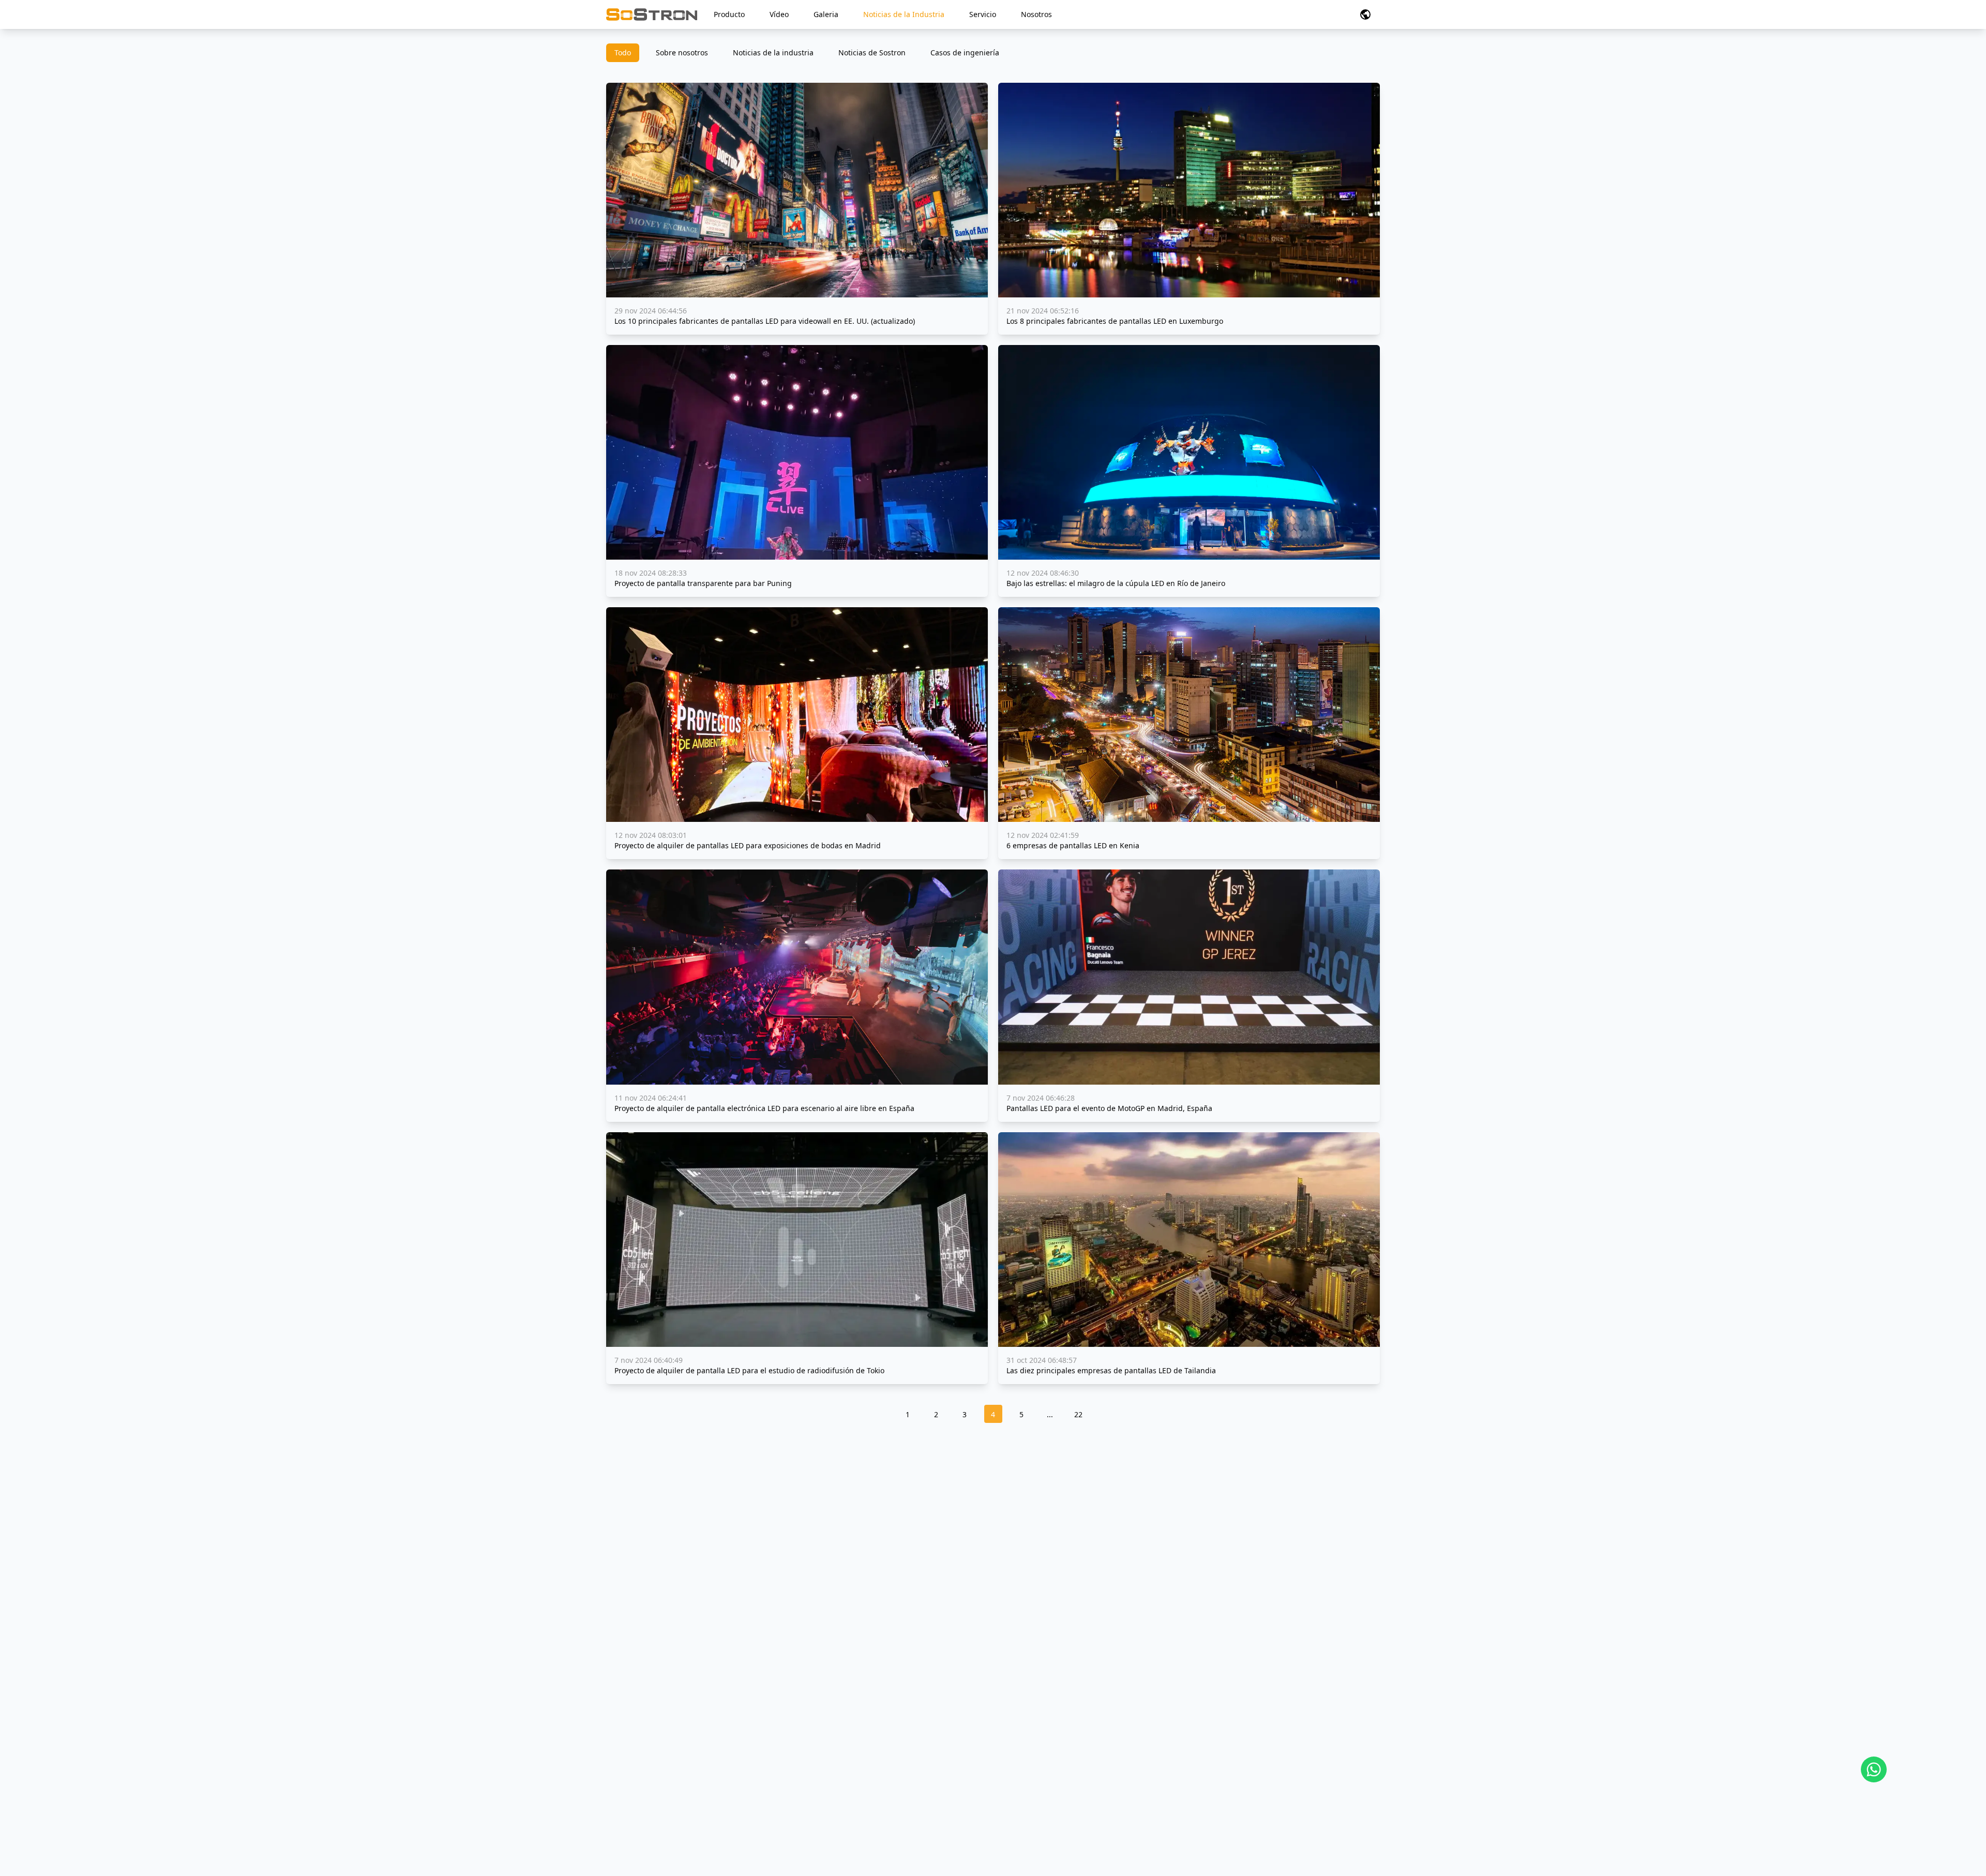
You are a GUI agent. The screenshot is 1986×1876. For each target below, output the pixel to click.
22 (1078, 1414)
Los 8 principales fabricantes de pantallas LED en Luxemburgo (1115, 321)
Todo (623, 52)
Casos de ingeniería (965, 52)
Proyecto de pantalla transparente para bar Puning (703, 583)
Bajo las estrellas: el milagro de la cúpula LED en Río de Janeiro (1116, 583)
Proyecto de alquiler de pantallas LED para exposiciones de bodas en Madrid (748, 845)
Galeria (826, 14)
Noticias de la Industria (904, 14)
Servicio (983, 14)
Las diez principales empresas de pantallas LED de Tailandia (1111, 1370)
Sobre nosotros (682, 52)
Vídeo (779, 14)
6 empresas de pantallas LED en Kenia (1073, 845)
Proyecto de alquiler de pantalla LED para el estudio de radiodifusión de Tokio (749, 1370)
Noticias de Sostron (872, 52)
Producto (729, 14)
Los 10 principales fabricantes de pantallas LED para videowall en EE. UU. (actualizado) (765, 321)
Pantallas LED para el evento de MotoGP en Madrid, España (1109, 1108)
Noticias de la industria (773, 52)
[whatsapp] (1874, 1769)
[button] (1365, 14)
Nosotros (1036, 14)
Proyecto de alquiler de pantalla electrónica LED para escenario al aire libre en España (764, 1108)
